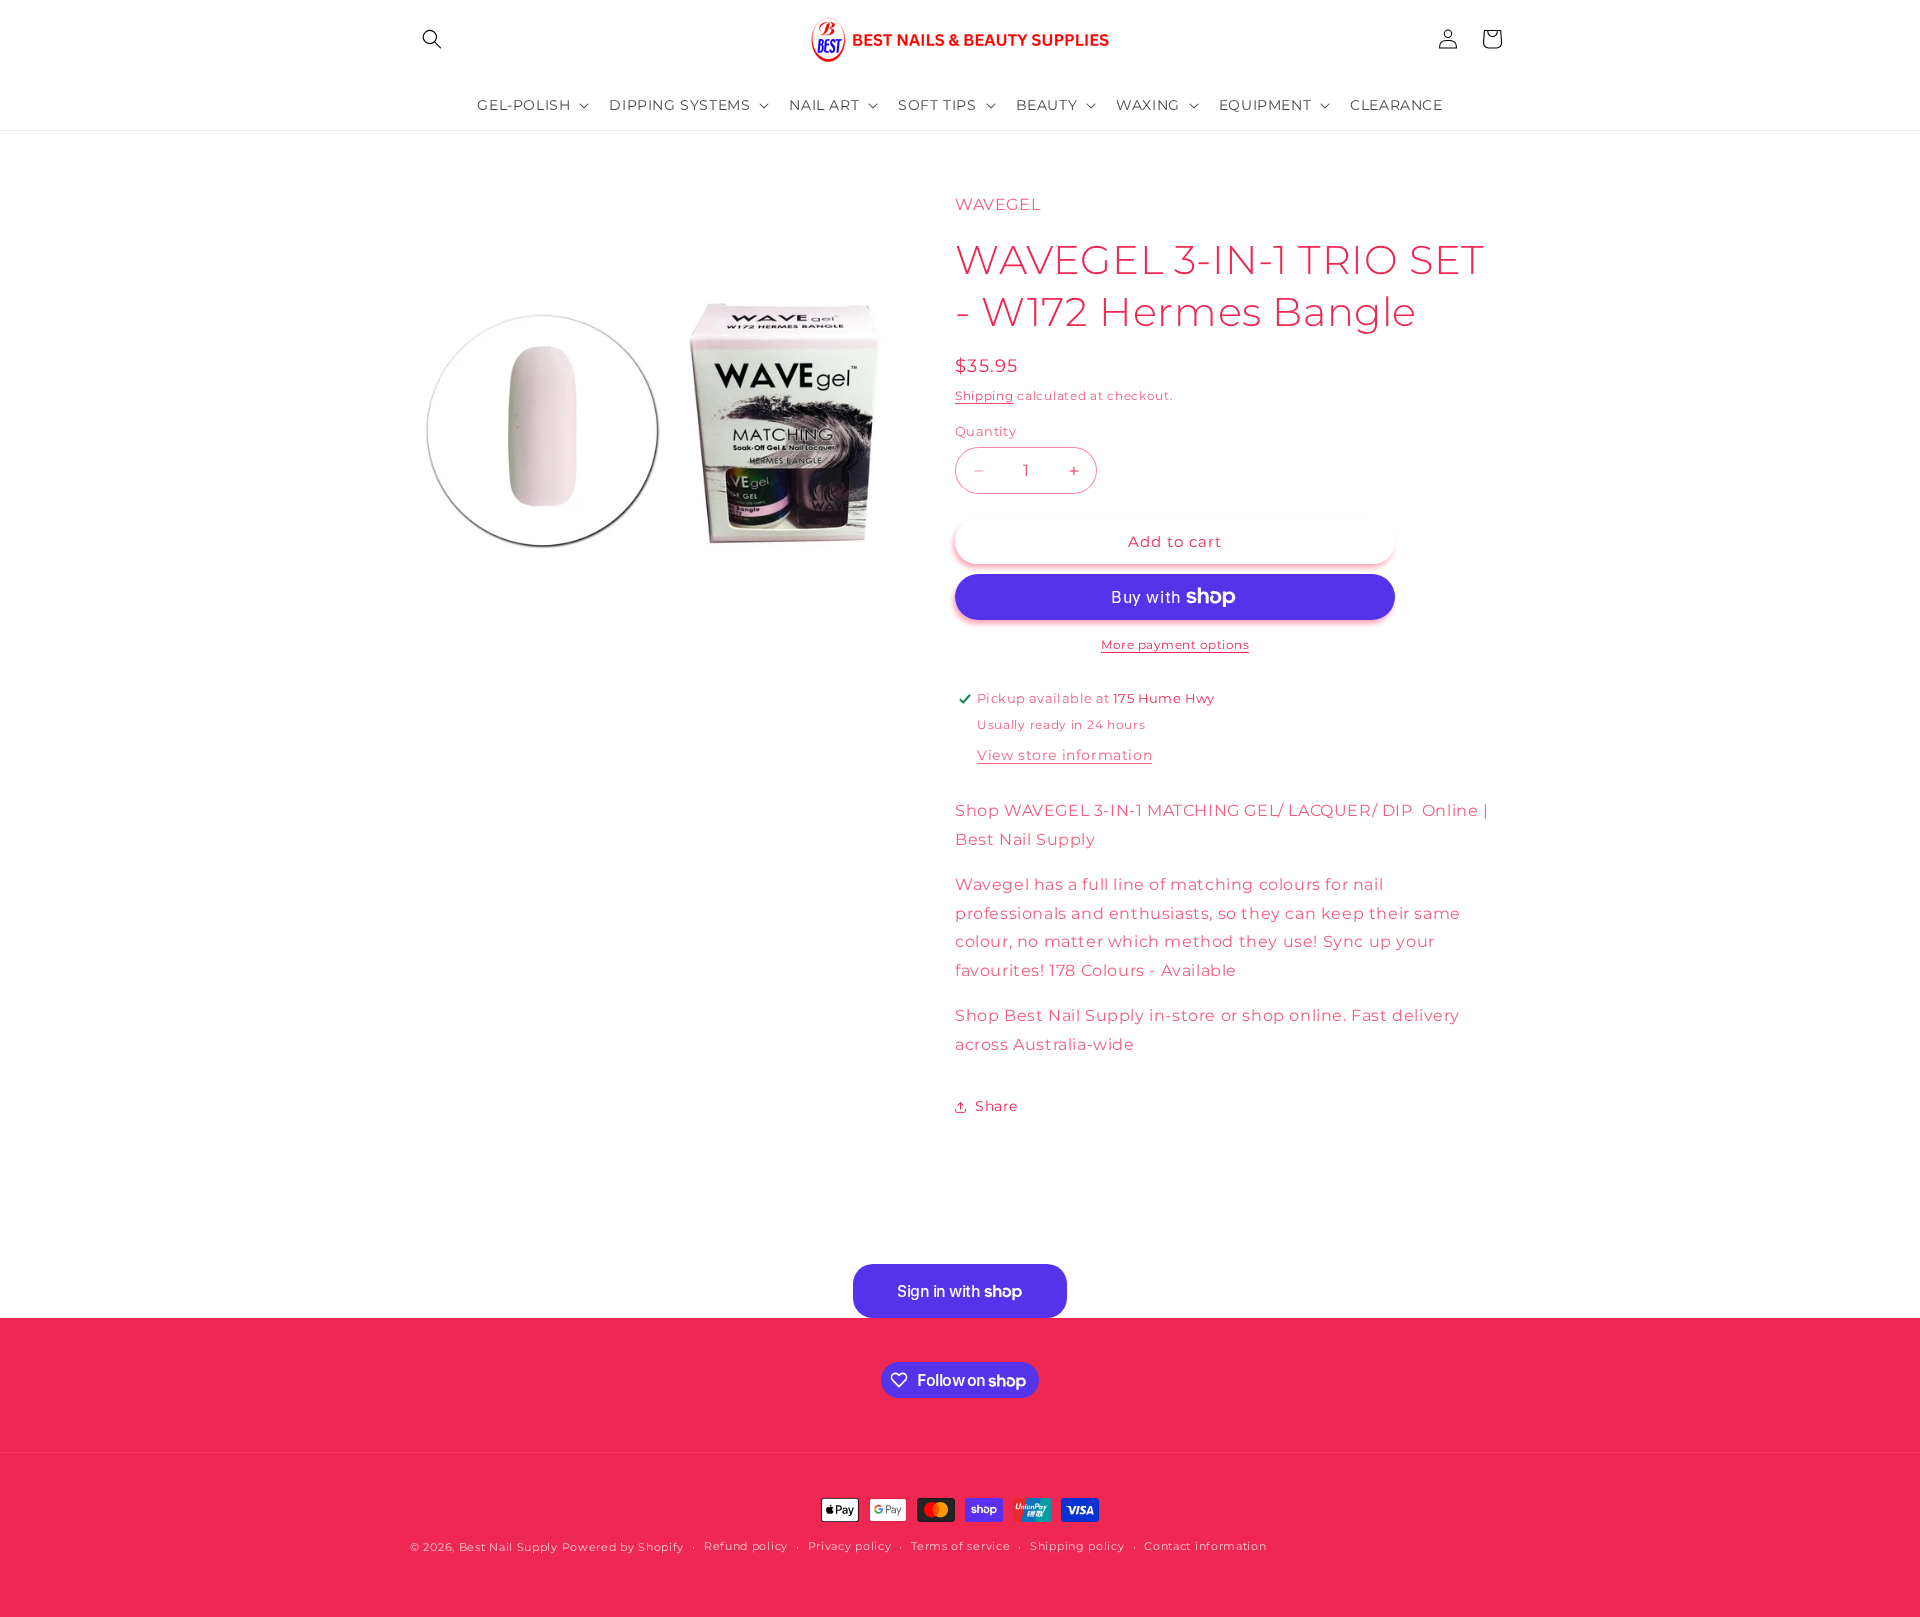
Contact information (1205, 1546)
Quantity (985, 431)
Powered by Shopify (623, 1547)
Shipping (984, 395)
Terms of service (960, 1546)
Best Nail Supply (508, 1547)
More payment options (1175, 644)
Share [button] (996, 1106)
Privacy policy (850, 1546)
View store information (1064, 755)
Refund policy (746, 1546)
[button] (432, 39)
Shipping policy (1077, 1546)
